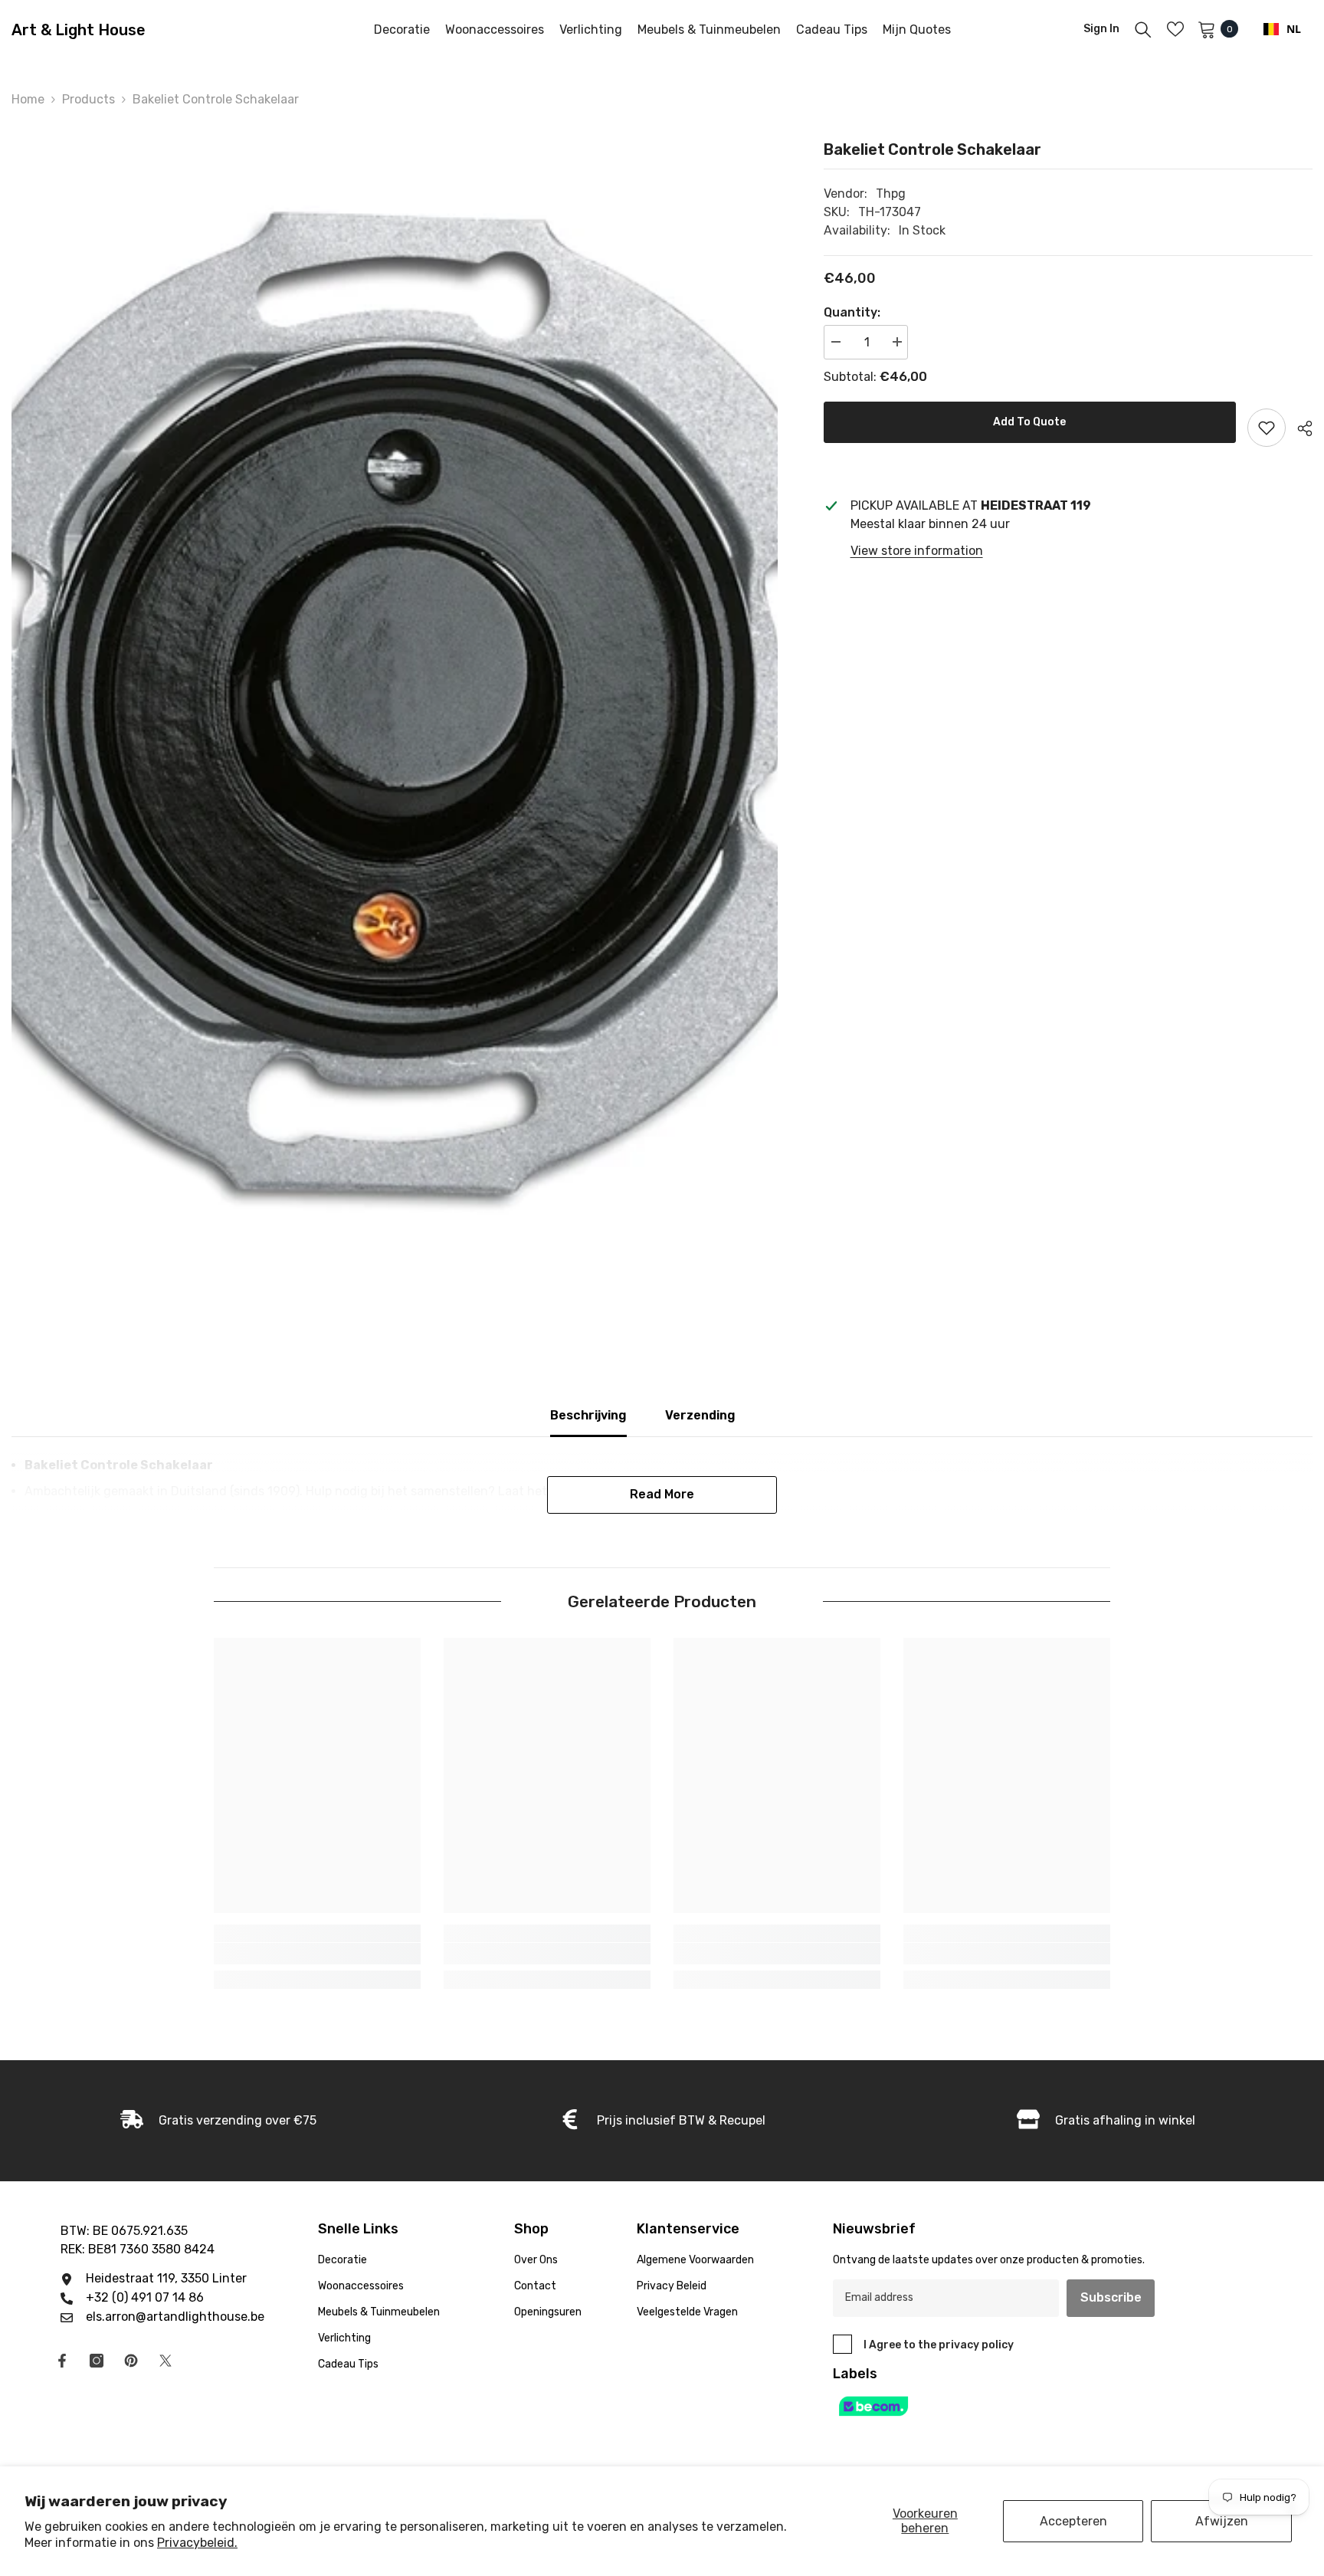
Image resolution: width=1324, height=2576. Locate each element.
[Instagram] (97, 2361)
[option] (395, 705)
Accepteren (1073, 2521)
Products (88, 99)
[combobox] (1282, 29)
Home (28, 99)
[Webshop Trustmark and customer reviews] (1011, 2406)
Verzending (700, 1415)
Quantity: (852, 312)
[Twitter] (165, 2361)
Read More (662, 1494)
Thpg (891, 194)
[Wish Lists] (1175, 29)
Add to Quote (1029, 422)
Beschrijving (588, 1415)
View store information (917, 551)
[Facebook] (62, 2361)
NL (1294, 29)
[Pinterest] (131, 2361)
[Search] (1143, 29)
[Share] (1299, 428)
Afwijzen (1222, 2521)
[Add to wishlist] (1267, 428)
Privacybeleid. (197, 2543)
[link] (317, 1954)
